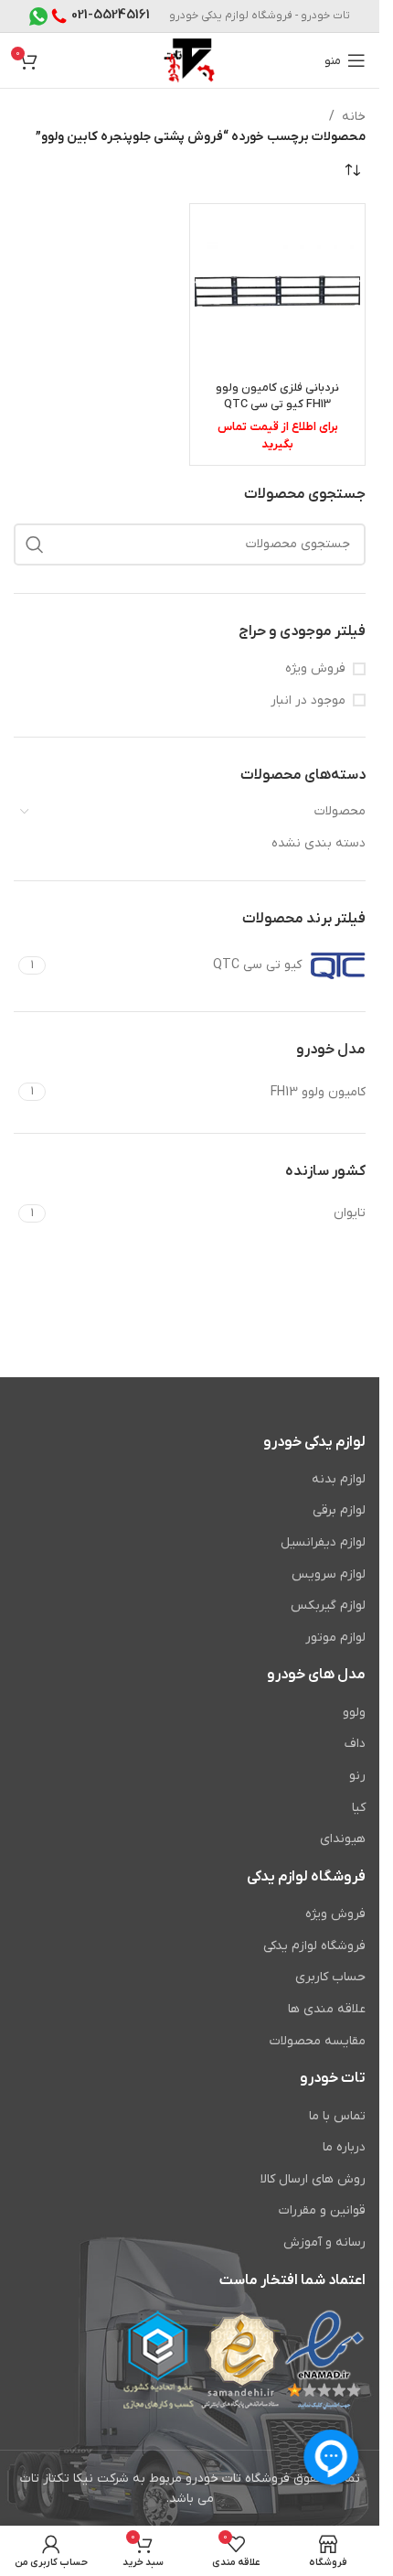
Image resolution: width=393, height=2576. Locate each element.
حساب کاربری (330, 1977)
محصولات (340, 811)
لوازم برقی (339, 1510)
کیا (359, 1808)
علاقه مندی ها (327, 2009)
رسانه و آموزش (324, 2242)
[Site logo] (190, 60)
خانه (354, 117)
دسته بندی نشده (319, 843)
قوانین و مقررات (322, 2210)
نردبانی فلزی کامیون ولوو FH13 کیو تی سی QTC (277, 396)
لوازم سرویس (329, 1574)
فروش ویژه (315, 668)
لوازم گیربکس (328, 1606)
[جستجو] (35, 544)
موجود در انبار (308, 701)
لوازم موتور (335, 1638)
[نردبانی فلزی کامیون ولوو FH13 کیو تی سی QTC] (277, 291)
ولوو (354, 1713)
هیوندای (343, 1839)
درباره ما (344, 2147)
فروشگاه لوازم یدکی (314, 1946)
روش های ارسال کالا (313, 2179)
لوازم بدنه (339, 1479)
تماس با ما (337, 2116)
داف (355, 1744)
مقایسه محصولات (318, 2041)
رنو (357, 1776)
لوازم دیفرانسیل (323, 1542)
